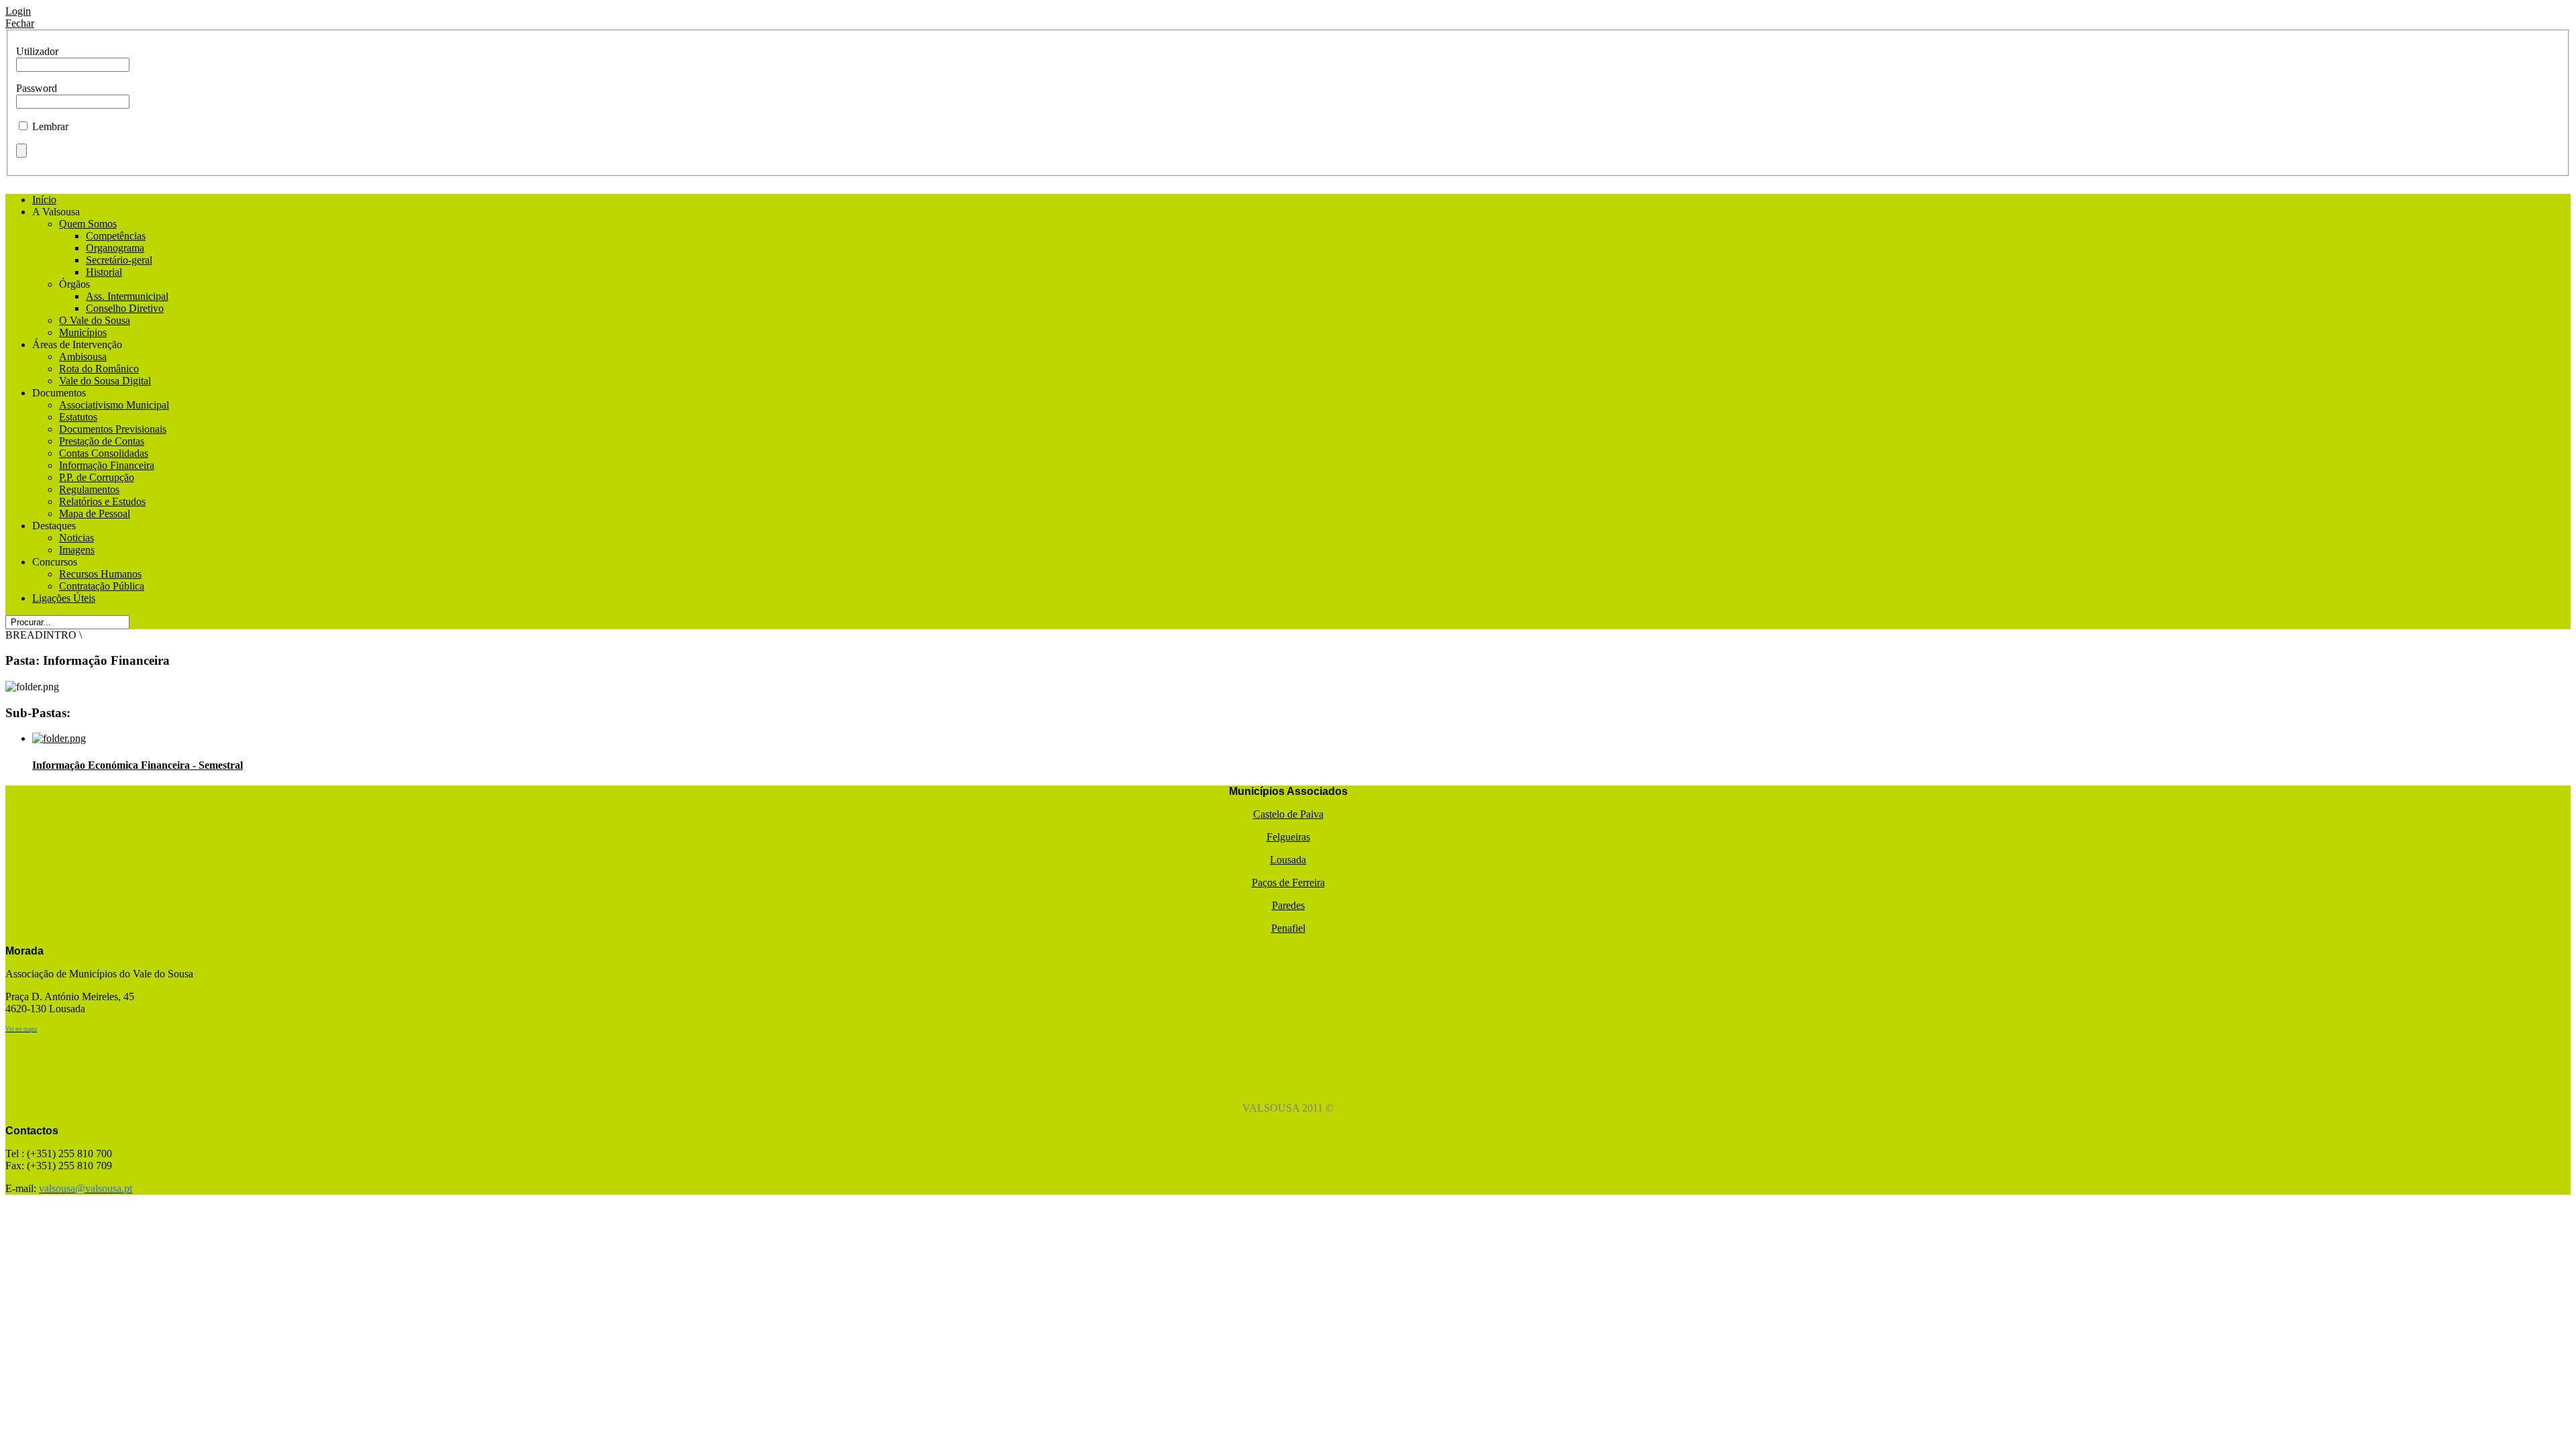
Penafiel (1288, 928)
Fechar (20, 23)
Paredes (1288, 905)
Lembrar (50, 126)
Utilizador (37, 51)
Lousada (1288, 860)
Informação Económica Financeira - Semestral (138, 765)
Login (18, 11)
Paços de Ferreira (1288, 882)
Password (37, 88)
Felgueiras (1288, 837)
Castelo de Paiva (1288, 814)
